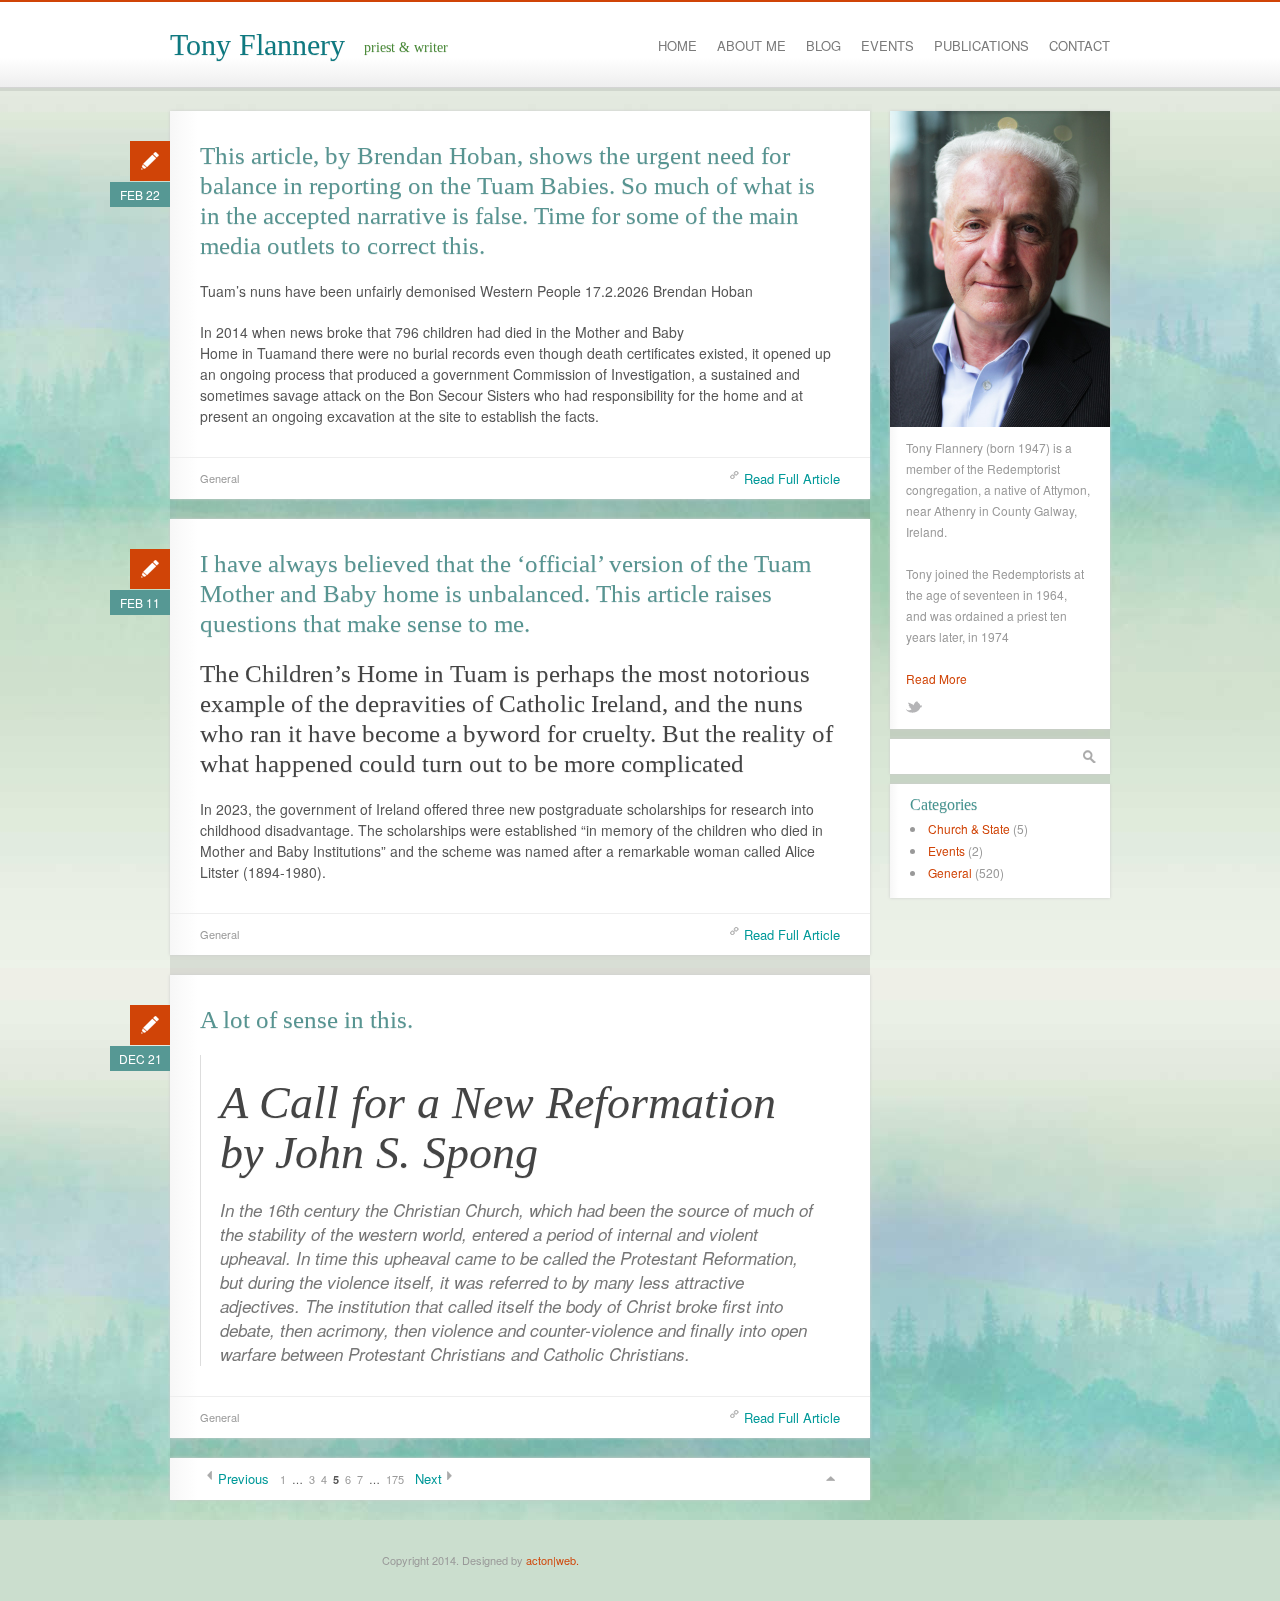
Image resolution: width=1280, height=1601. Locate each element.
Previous (243, 1478)
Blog (823, 46)
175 (395, 1479)
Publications (981, 46)
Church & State (969, 828)
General (219, 478)
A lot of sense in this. (306, 1019)
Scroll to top (830, 1478)
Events (887, 46)
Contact (1079, 46)
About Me (751, 46)
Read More (936, 678)
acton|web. (552, 1560)
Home (677, 46)
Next (428, 1478)
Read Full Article (792, 478)
